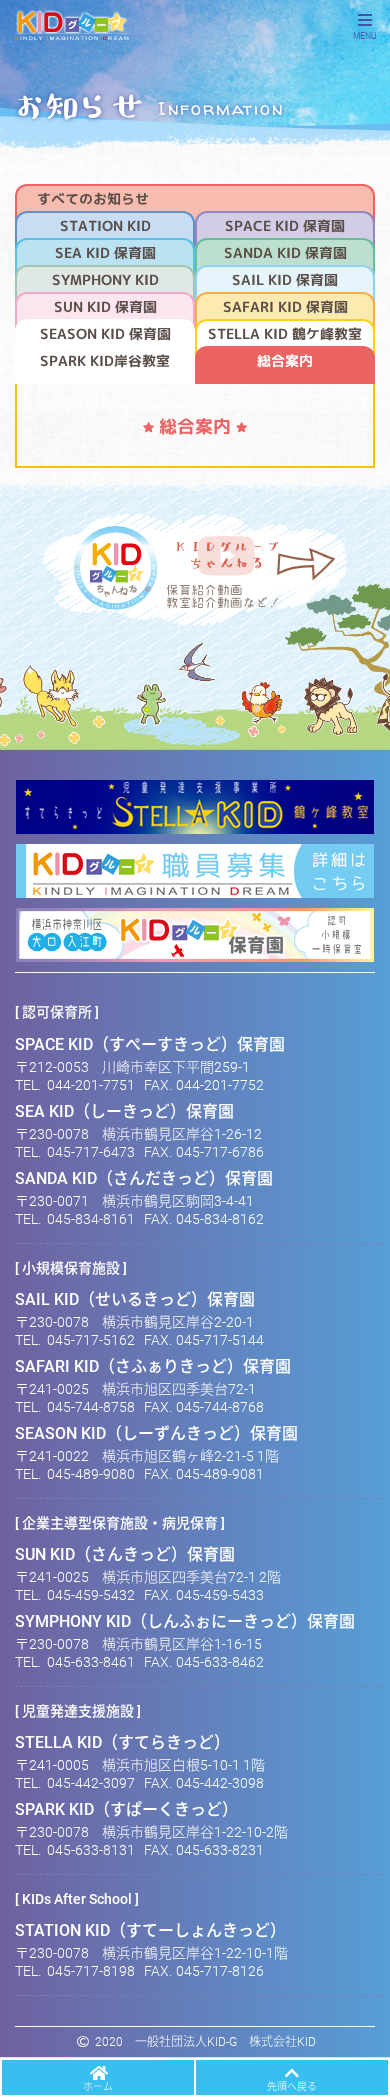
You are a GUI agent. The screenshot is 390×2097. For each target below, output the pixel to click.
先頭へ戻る (292, 2086)
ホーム (98, 2086)
